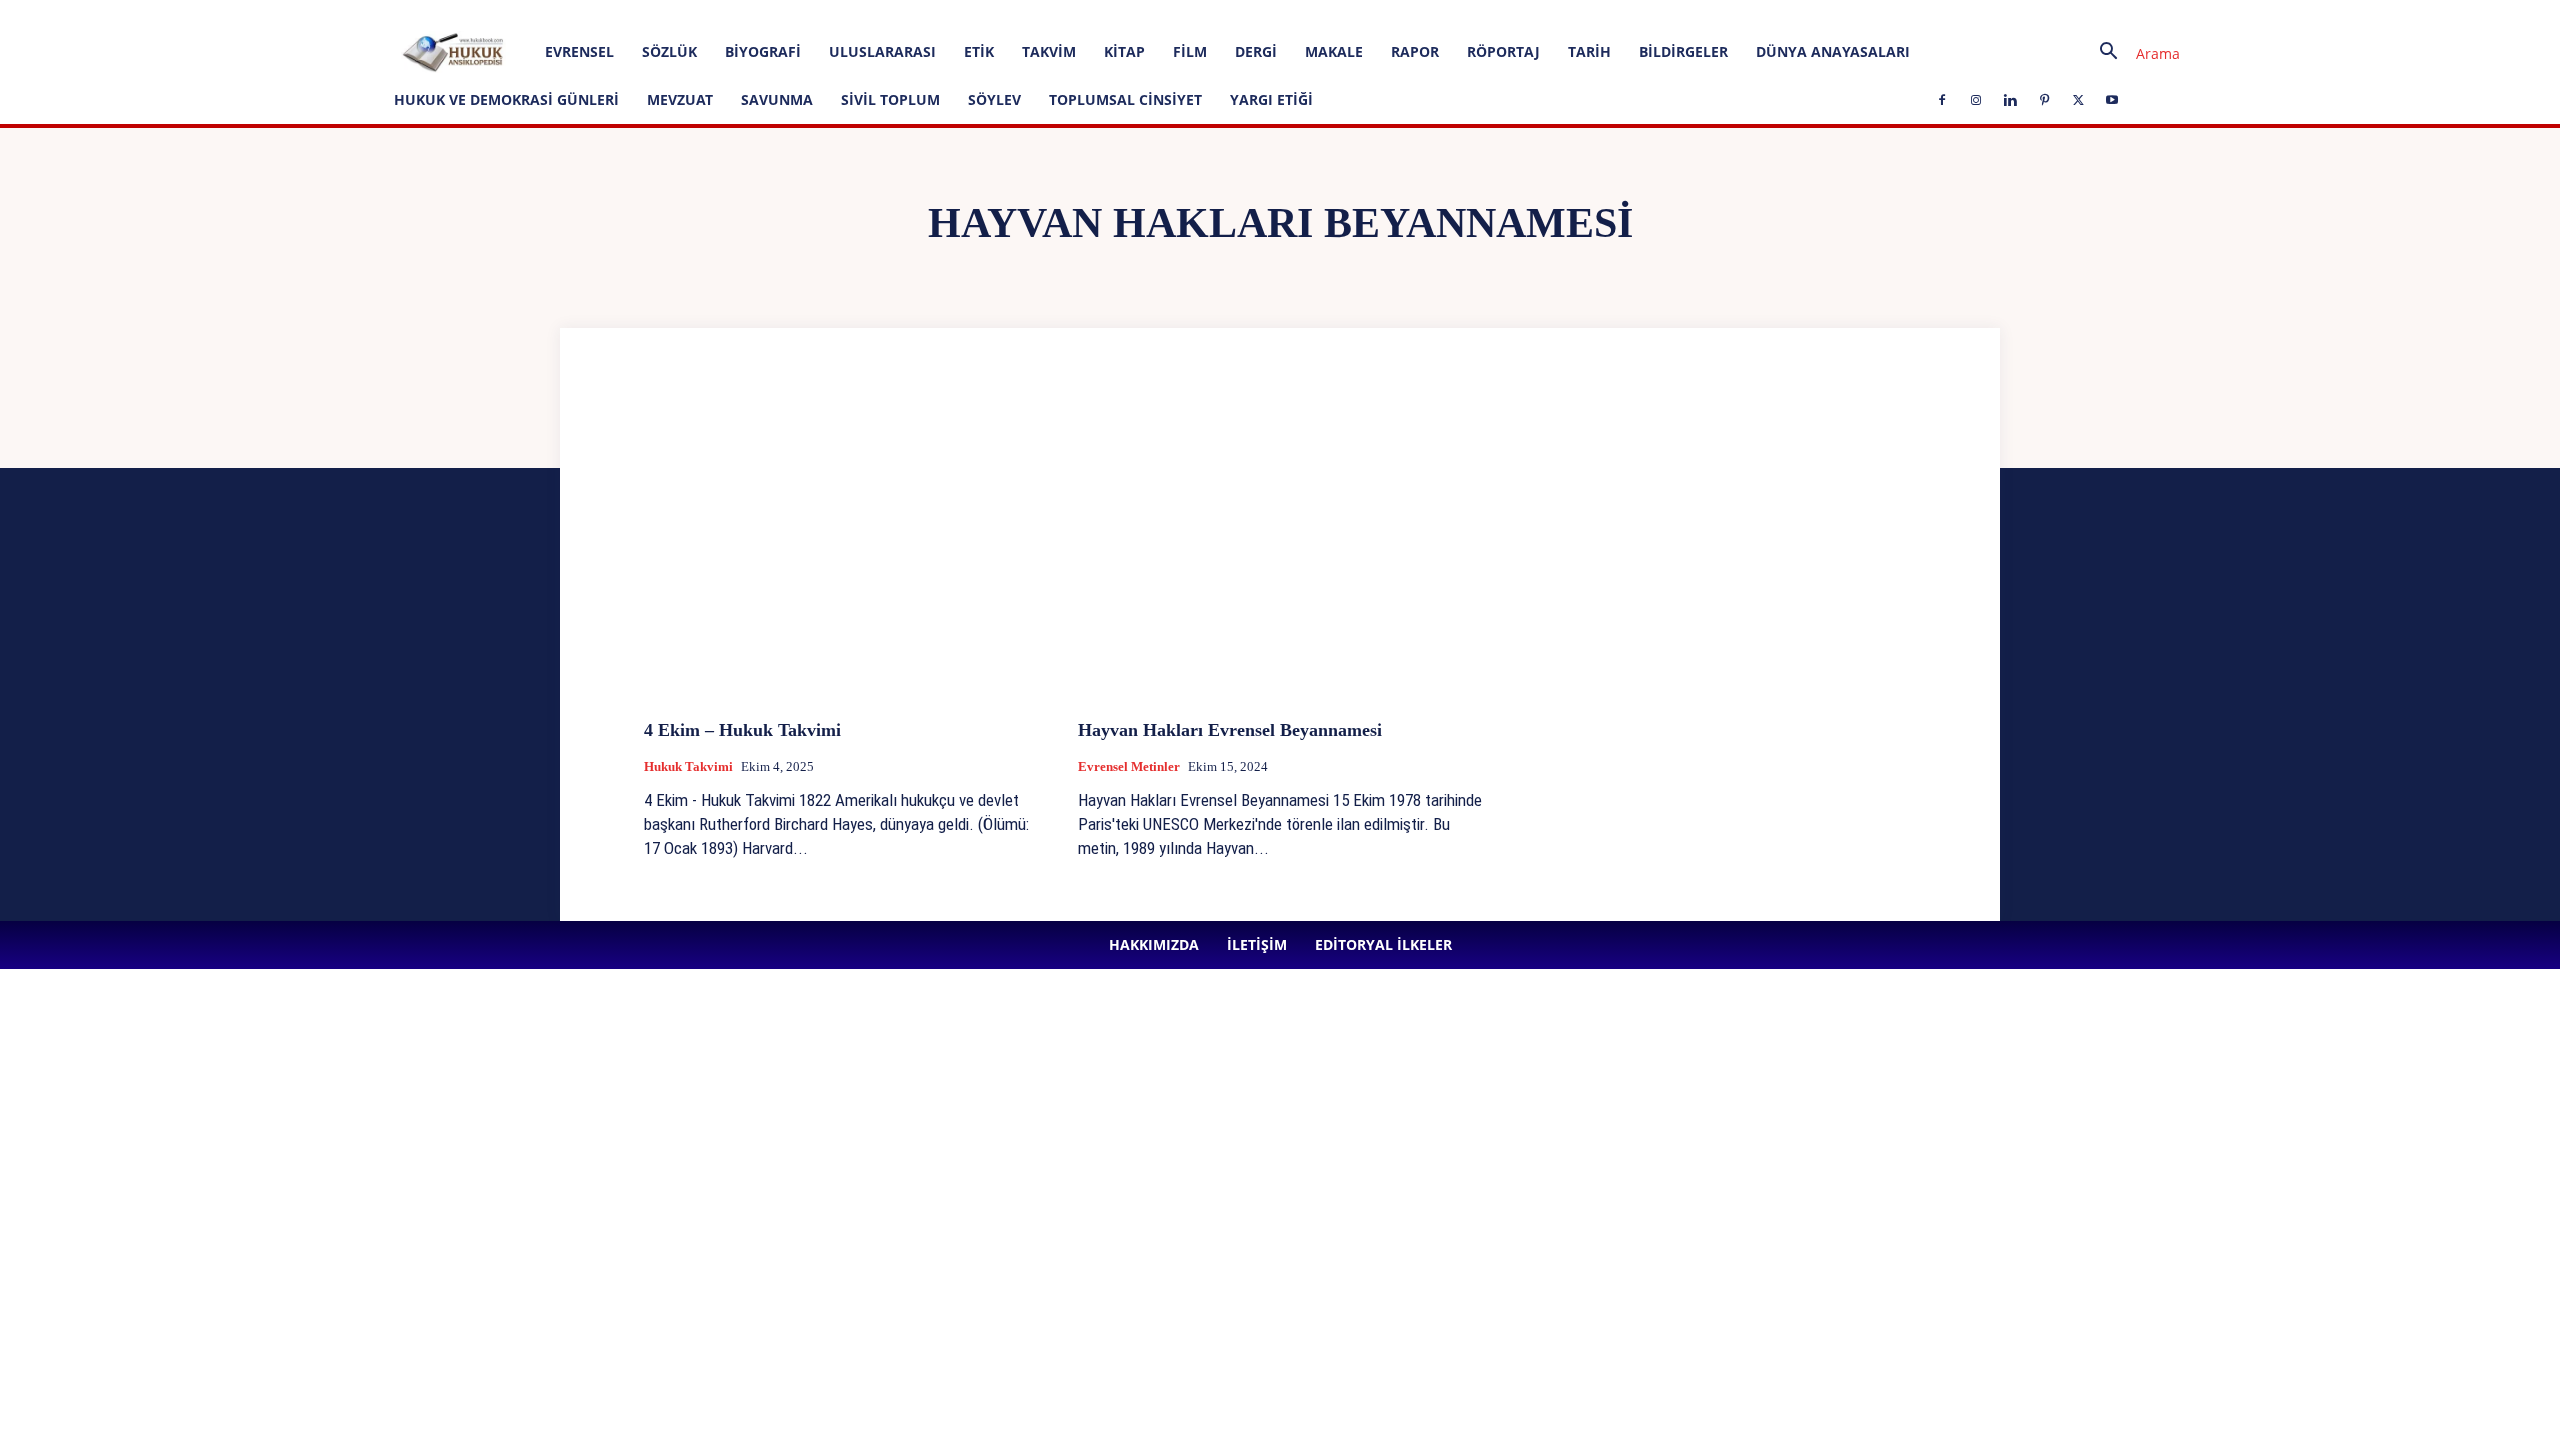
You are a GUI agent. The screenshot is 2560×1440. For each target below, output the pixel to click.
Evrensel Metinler (1129, 766)
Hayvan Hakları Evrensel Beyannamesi (1230, 730)
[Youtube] (631, 14)
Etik (979, 51)
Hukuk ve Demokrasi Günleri (506, 99)
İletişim (301, 13)
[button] (2132, 53)
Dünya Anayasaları (1833, 51)
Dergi (1256, 51)
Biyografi (763, 51)
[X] (598, 14)
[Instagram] (499, 14)
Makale (1334, 51)
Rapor (1415, 51)
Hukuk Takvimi (688, 766)
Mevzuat (680, 99)
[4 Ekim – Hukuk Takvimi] (846, 553)
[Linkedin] (532, 14)
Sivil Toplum (890, 99)
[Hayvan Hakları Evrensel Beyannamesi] (1280, 553)
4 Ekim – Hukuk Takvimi (745, 730)
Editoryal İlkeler (379, 13)
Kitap (1124, 51)
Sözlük (669, 51)
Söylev (994, 99)
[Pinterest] (565, 14)
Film (1190, 51)
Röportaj (1503, 51)
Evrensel (579, 51)
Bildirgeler (1683, 51)
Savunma (777, 99)
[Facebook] (466, 14)
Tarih (1589, 51)
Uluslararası (882, 51)
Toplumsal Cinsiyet (1125, 99)
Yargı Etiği (1271, 99)
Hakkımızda (234, 13)
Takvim (1049, 51)
